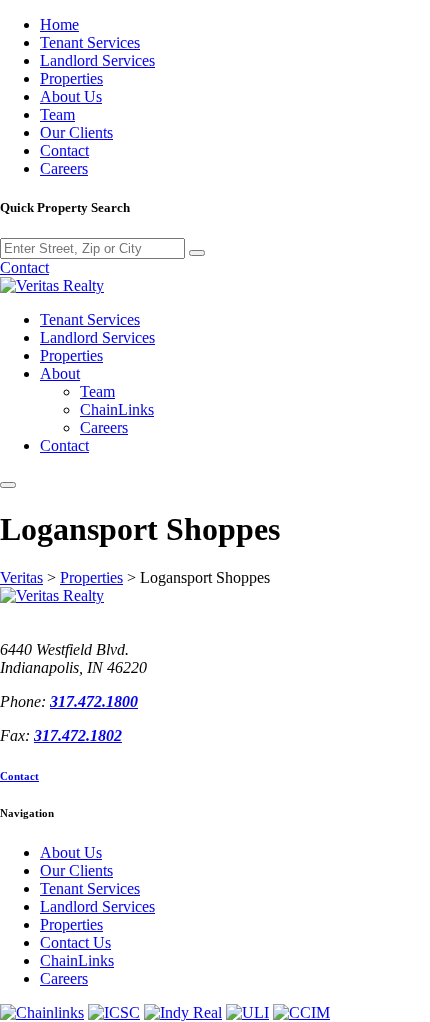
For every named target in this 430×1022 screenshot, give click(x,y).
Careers (64, 168)
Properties (71, 78)
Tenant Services (90, 42)
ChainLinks (117, 409)
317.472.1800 (94, 701)
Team (57, 114)
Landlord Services (97, 60)
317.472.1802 (78, 735)
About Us (71, 96)
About (60, 373)
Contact (64, 150)
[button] (8, 485)
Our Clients (76, 132)
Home (59, 24)
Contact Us (75, 942)
